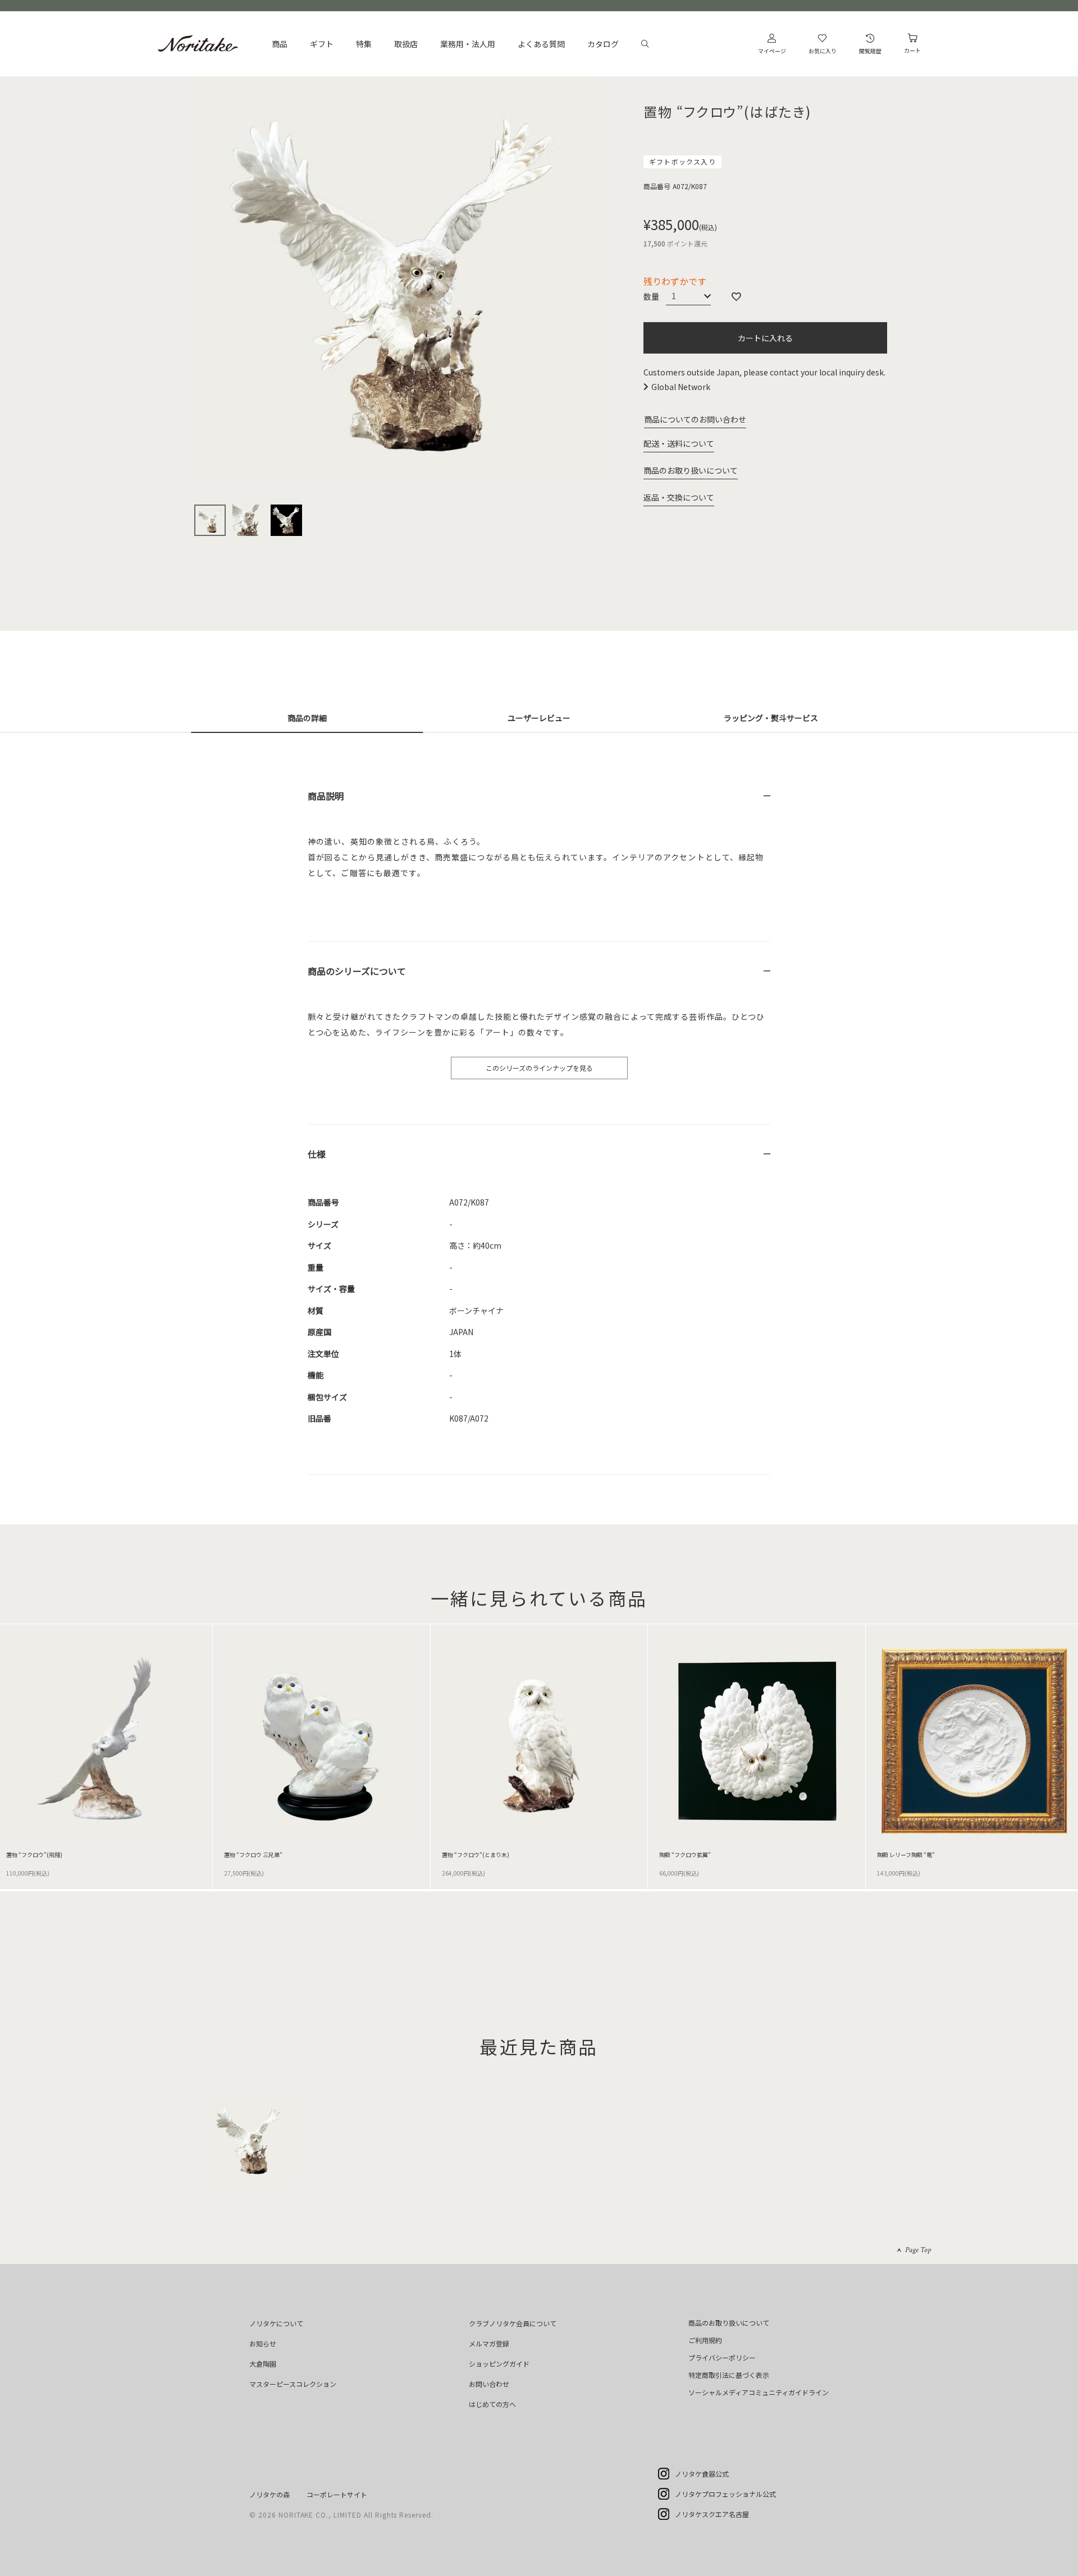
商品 (280, 44)
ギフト (322, 44)
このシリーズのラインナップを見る (539, 1068)
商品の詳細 (307, 718)
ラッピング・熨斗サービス (771, 718)
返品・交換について (679, 497)
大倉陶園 (263, 2364)
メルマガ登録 (489, 2343)
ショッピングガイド (499, 2364)
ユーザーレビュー (539, 718)
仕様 (317, 1154)
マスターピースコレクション (293, 2384)
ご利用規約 (705, 2340)
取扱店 (406, 44)
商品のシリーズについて (357, 971)
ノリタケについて (276, 2323)
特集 (364, 44)
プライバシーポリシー (722, 2357)
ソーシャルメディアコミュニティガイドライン (759, 2392)
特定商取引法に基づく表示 (729, 2375)
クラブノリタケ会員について (513, 2323)
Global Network (681, 387)
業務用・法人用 (468, 44)
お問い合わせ (489, 2384)
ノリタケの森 (269, 2494)
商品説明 (326, 796)
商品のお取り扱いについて (691, 470)
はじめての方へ (492, 2404)
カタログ (603, 44)
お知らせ (263, 2343)
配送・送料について (679, 443)
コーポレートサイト (337, 2494)
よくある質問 (541, 44)
